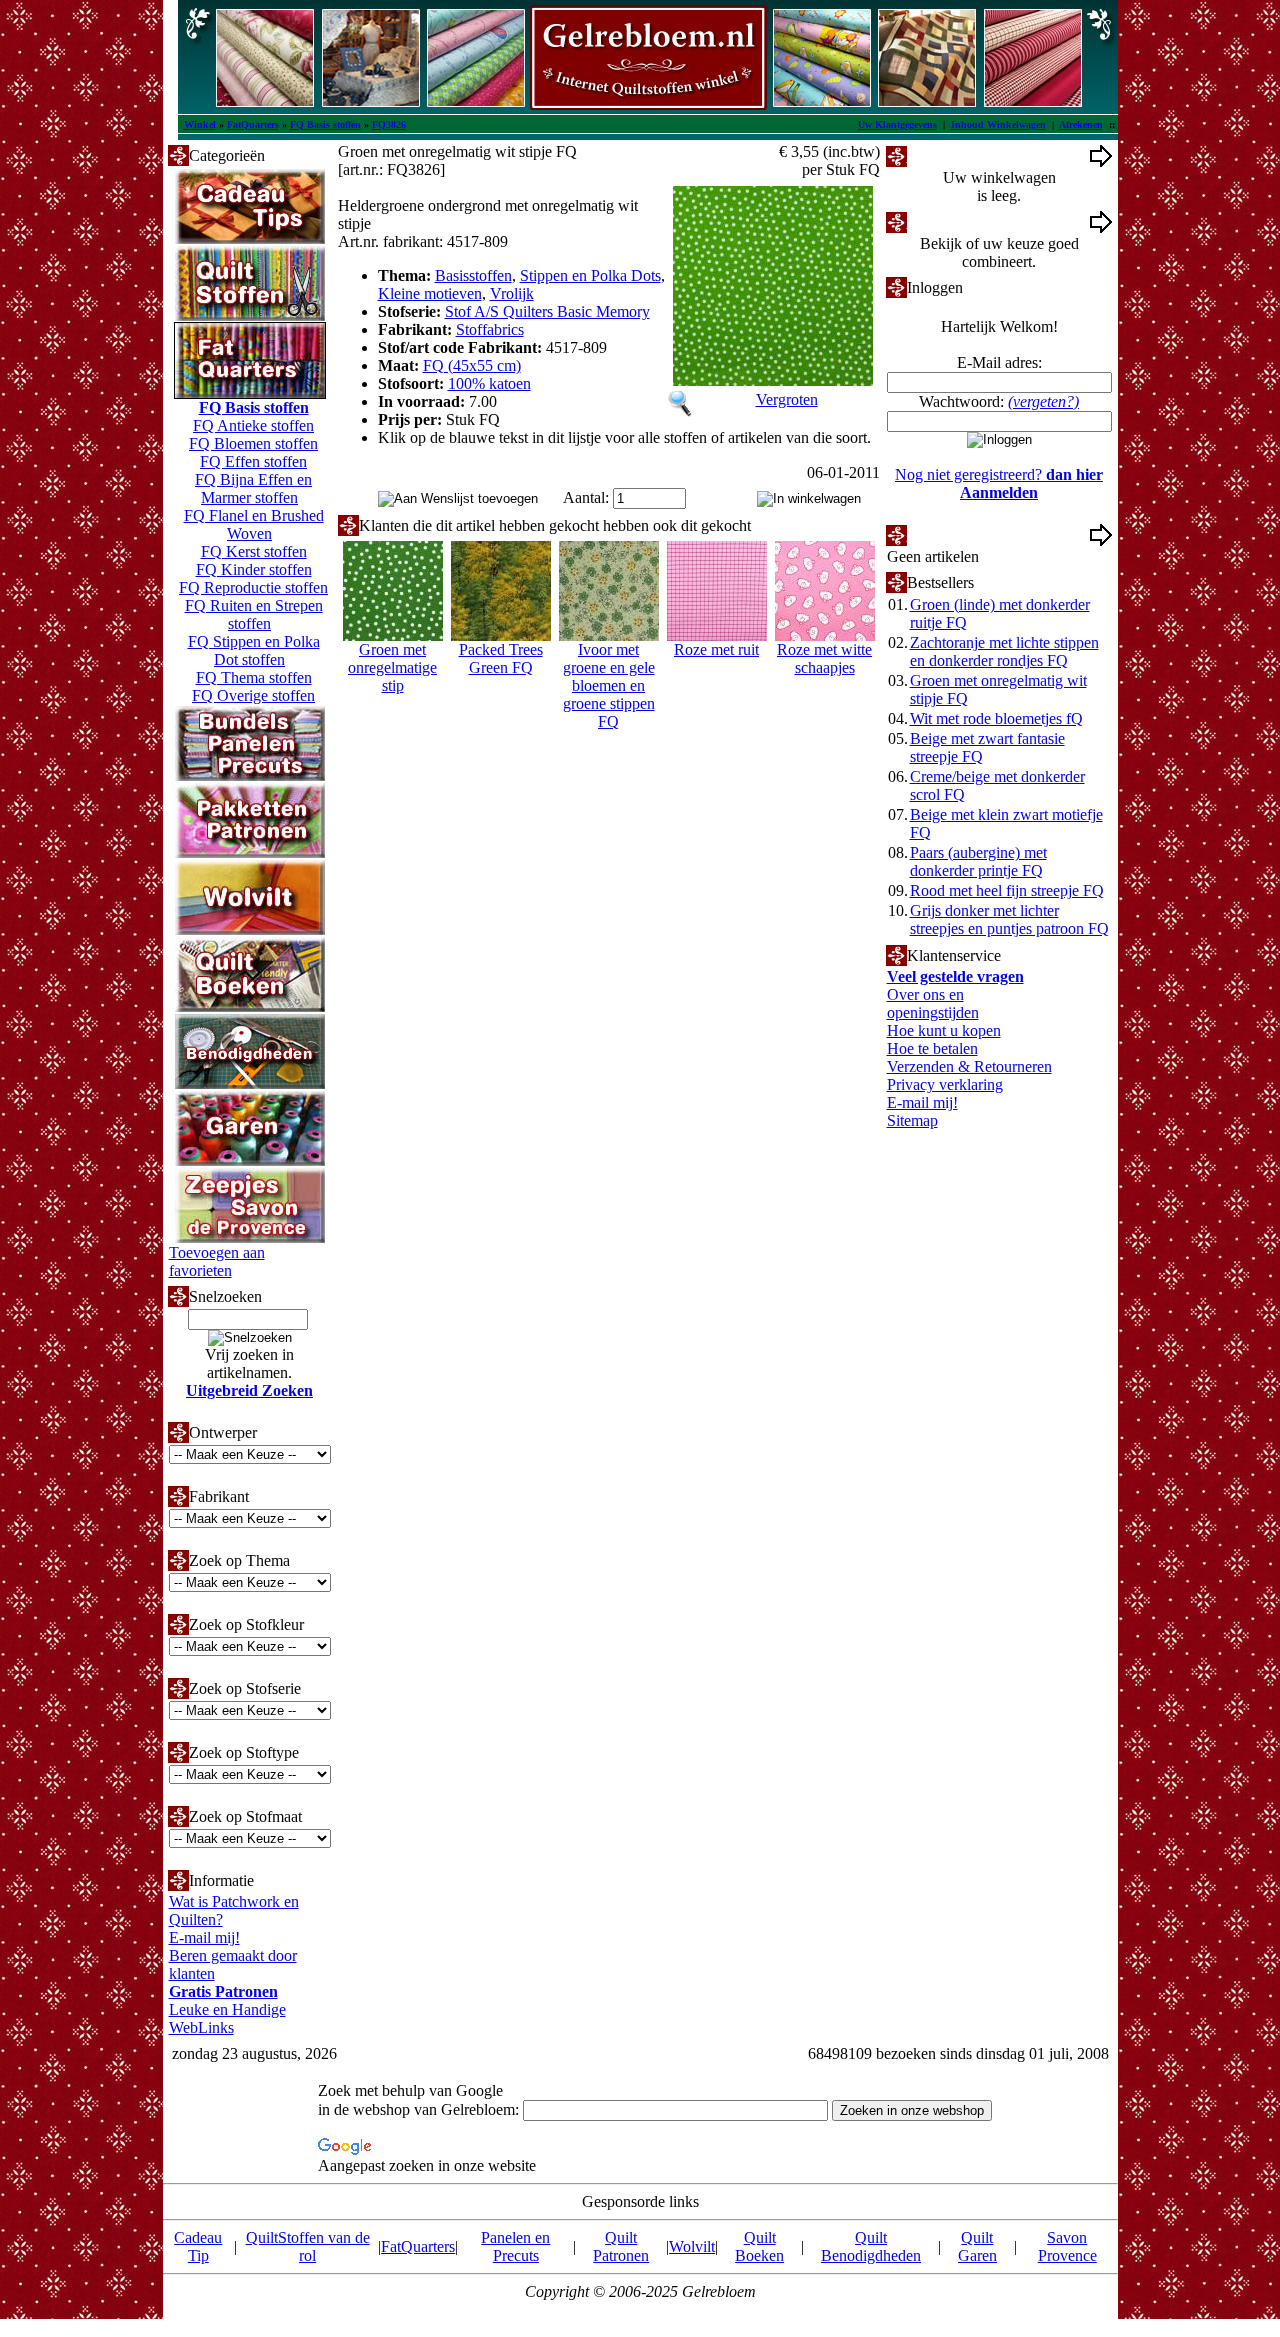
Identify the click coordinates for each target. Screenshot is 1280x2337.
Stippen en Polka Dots (590, 275)
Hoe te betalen (932, 1048)
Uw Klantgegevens (897, 124)
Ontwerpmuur (951, 221)
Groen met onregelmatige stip (392, 667)
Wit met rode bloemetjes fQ (996, 718)
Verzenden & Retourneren (969, 1066)
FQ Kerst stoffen (254, 551)
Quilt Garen (977, 2246)
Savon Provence (1067, 2246)
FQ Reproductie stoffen (253, 587)
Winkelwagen (950, 155)
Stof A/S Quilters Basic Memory (547, 311)
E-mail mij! (204, 1937)
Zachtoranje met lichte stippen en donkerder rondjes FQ (1004, 651)
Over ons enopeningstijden (933, 1003)
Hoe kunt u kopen (944, 1030)
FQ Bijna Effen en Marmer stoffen (253, 488)
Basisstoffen (473, 275)
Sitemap (912, 1120)
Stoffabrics (490, 329)
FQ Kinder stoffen (254, 569)
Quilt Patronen (621, 2246)
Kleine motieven (430, 293)
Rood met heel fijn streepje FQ (1007, 890)
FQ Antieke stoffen (253, 425)
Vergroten (787, 399)
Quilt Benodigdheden (871, 2246)
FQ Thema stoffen (254, 677)
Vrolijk (512, 293)
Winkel (200, 124)
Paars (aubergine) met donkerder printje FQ (978, 861)
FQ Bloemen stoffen (253, 443)
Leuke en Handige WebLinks (227, 2018)
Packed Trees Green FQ (501, 658)
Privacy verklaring (945, 1084)
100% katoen (489, 383)
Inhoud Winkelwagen (998, 124)
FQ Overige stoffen (253, 695)
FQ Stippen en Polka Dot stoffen (254, 650)
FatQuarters (253, 124)
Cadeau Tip (198, 2246)
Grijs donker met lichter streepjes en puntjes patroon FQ (1009, 919)
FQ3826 (389, 124)
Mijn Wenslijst (952, 534)
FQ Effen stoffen (253, 461)
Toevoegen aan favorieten (217, 1261)
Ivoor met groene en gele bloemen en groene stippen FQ (609, 685)
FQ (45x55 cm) (472, 365)
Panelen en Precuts (515, 2246)
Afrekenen (1081, 124)
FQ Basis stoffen (325, 124)
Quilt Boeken (759, 2246)
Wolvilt (692, 2246)
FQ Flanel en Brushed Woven (254, 524)
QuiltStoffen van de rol (308, 2246)
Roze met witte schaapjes (824, 658)
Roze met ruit (716, 649)
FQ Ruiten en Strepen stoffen (254, 614)
